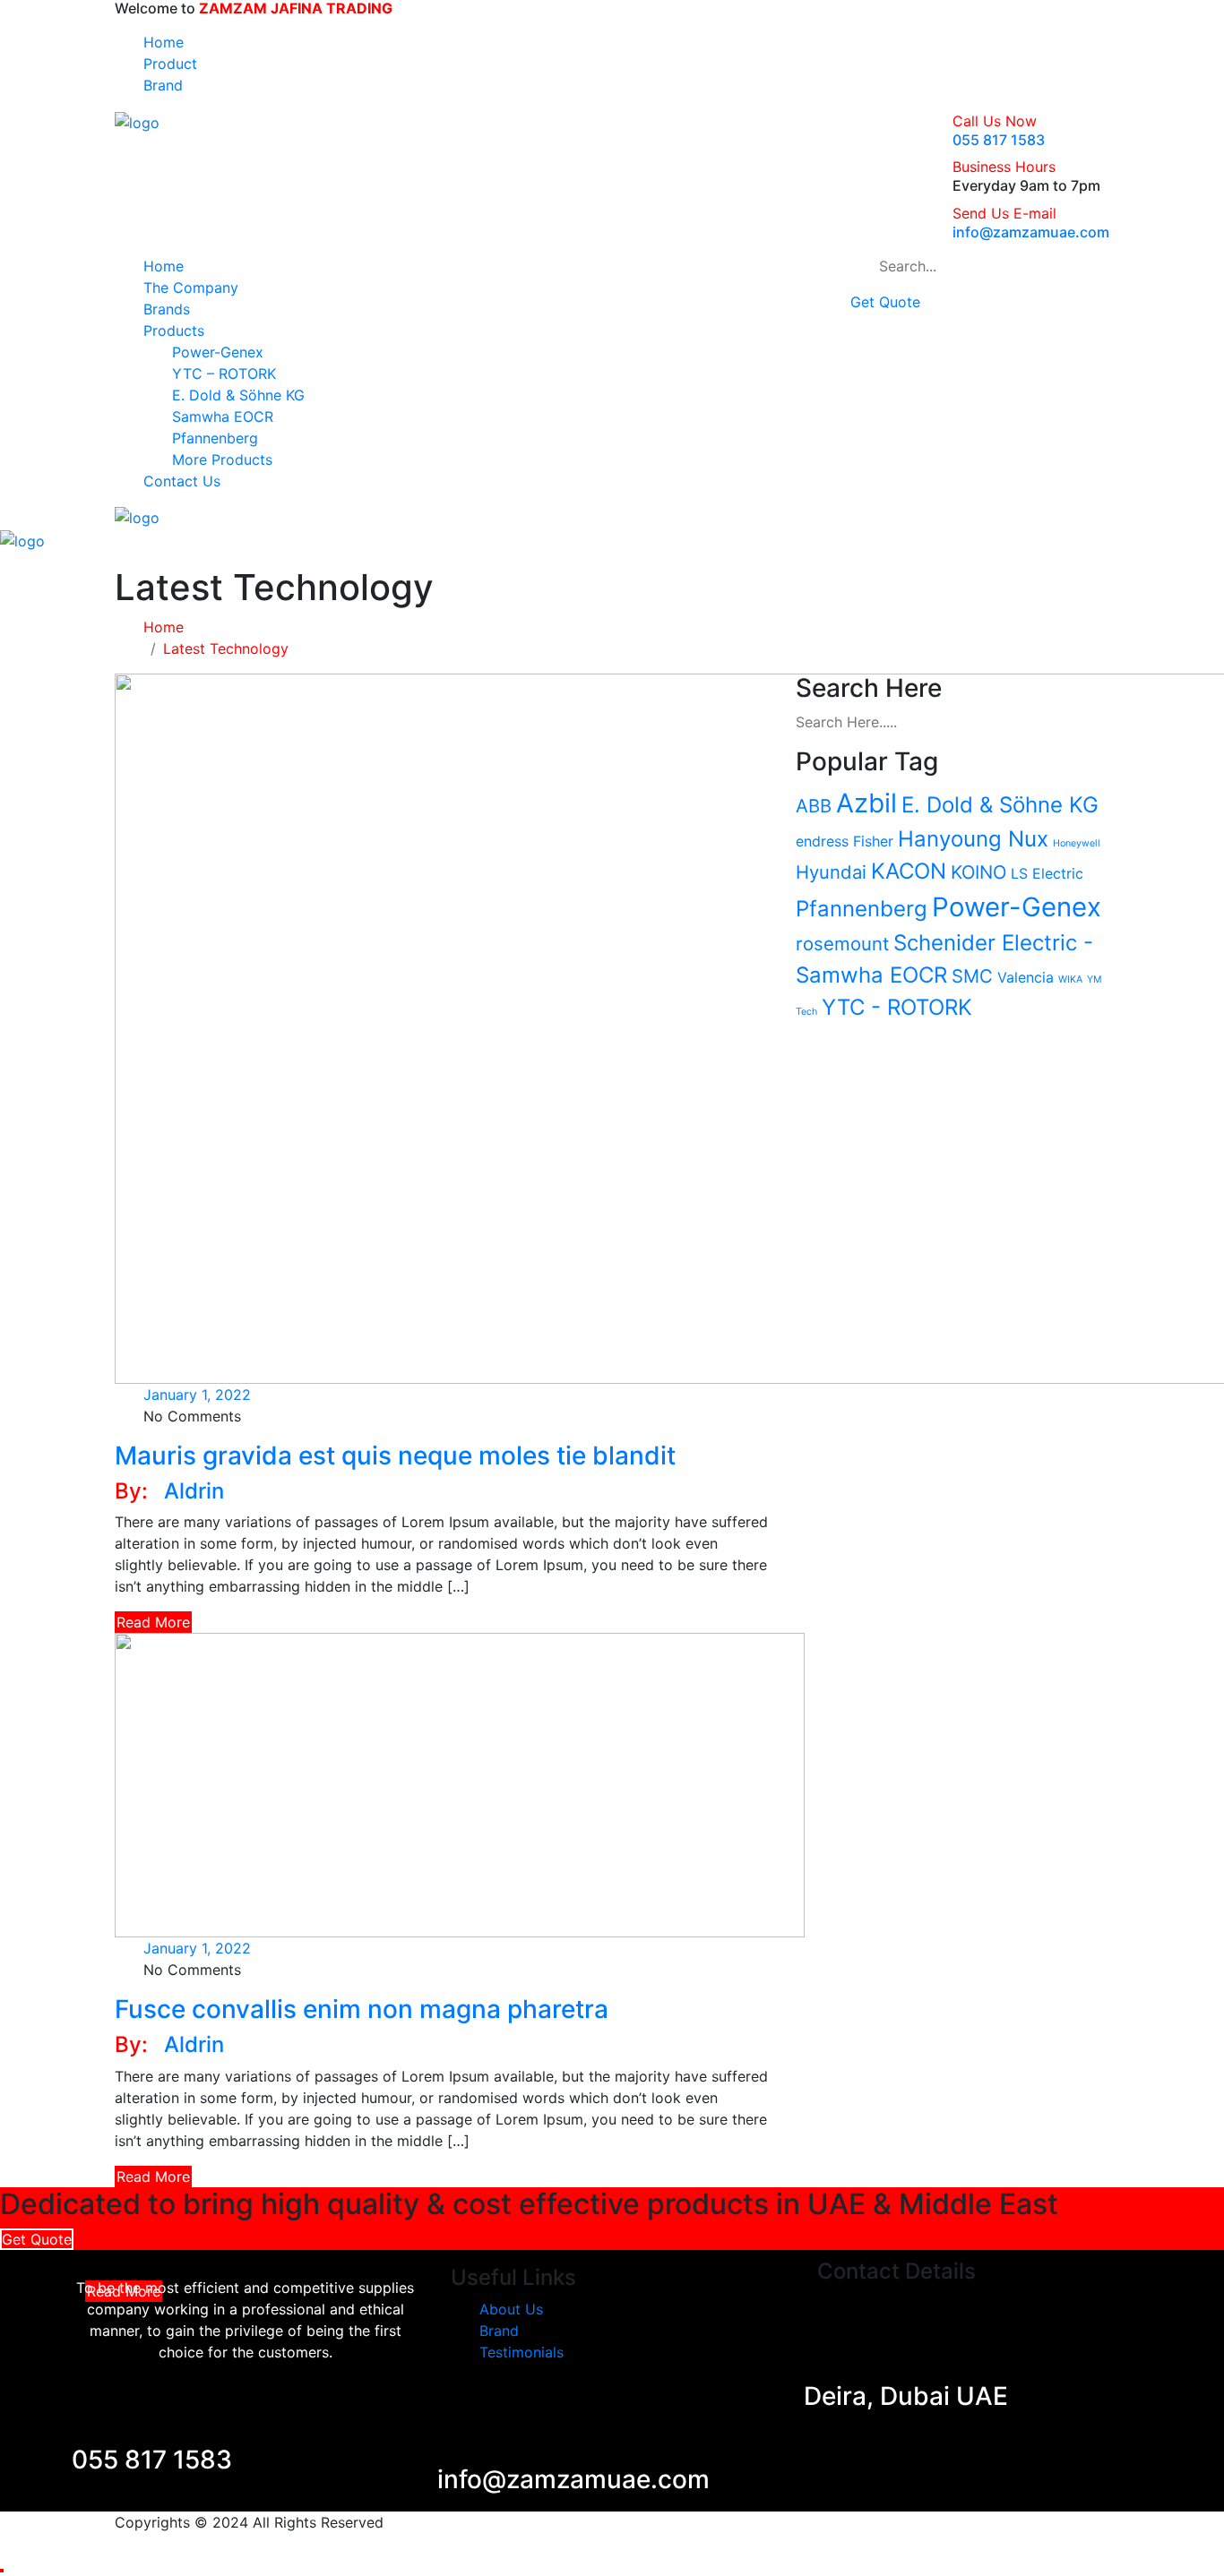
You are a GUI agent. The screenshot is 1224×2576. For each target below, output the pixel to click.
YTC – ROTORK (224, 374)
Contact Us (182, 481)
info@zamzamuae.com (1031, 232)
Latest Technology (226, 648)
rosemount (842, 944)
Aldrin (194, 1491)
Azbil (866, 803)
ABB (814, 806)
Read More (153, 1622)
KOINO (978, 872)
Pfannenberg (215, 438)
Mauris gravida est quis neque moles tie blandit (395, 1455)
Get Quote (885, 302)
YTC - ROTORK (897, 1007)
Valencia (1026, 977)
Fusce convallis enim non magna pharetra (362, 2009)
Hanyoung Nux (973, 839)
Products (174, 331)
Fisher (873, 841)
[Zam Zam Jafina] (137, 121)
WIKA (1070, 979)
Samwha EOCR (223, 416)
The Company (191, 288)
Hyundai (831, 872)
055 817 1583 (999, 140)
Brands (167, 309)
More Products (222, 459)
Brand (163, 85)
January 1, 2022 (197, 1395)
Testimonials (521, 2352)
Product (170, 64)
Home (164, 42)
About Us (511, 2309)
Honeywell (1077, 843)
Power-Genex (218, 352)
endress (822, 841)
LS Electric (1047, 873)
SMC (972, 976)
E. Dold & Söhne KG (238, 395)
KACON (909, 871)
